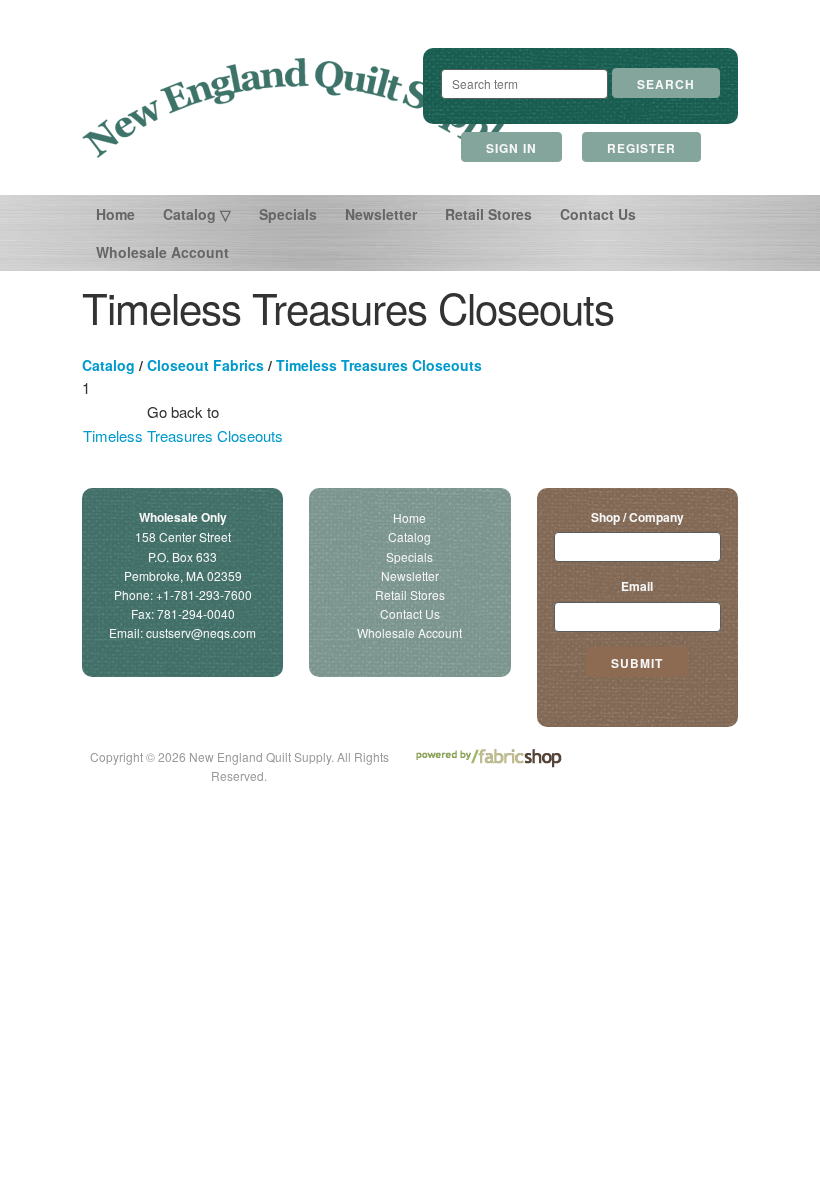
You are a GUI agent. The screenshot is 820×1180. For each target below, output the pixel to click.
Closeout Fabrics (205, 365)
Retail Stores (488, 214)
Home (115, 214)
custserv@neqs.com (201, 632)
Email (637, 586)
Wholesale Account (162, 252)
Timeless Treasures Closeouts (379, 365)
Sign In (511, 148)
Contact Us (598, 214)
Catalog (108, 365)
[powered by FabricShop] (488, 758)
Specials (288, 214)
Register (641, 148)
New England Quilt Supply (299, 108)
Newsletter (381, 214)
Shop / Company (637, 517)
